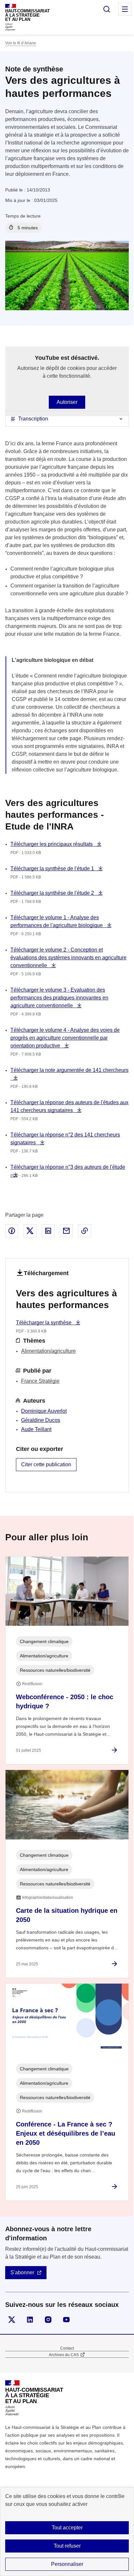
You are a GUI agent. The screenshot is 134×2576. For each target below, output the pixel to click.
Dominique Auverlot (44, 1411)
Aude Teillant (36, 1429)
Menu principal (125, 9)
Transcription (33, 419)
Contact (67, 2348)
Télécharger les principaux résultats (52, 844)
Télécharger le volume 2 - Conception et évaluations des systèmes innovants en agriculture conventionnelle (68, 958)
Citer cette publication (46, 1464)
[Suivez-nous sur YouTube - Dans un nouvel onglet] (66, 2320)
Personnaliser (67, 2564)
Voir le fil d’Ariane (21, 43)
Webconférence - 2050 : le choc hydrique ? (65, 1701)
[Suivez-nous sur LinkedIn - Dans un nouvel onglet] (30, 2320)
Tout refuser (67, 2546)
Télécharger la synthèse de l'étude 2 (53, 893)
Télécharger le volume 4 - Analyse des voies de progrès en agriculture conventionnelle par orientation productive (65, 1038)
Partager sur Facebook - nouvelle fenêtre (12, 1231)
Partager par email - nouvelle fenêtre (66, 1231)
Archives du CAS (64, 2355)
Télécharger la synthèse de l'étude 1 (53, 869)
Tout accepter (67, 2528)
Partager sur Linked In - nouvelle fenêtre (48, 1231)
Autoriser (67, 402)
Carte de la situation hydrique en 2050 (67, 1915)
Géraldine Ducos (41, 1420)
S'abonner (22, 2272)
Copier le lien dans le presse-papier (85, 1231)
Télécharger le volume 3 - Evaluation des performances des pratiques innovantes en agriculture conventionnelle (59, 998)
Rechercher (107, 9)
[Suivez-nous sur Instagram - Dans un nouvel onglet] (48, 2320)
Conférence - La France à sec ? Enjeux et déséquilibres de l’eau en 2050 (66, 2133)
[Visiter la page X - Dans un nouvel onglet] (12, 2320)
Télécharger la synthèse (44, 1323)
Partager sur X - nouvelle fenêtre (30, 1231)
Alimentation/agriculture (48, 1351)
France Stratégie (40, 1381)
